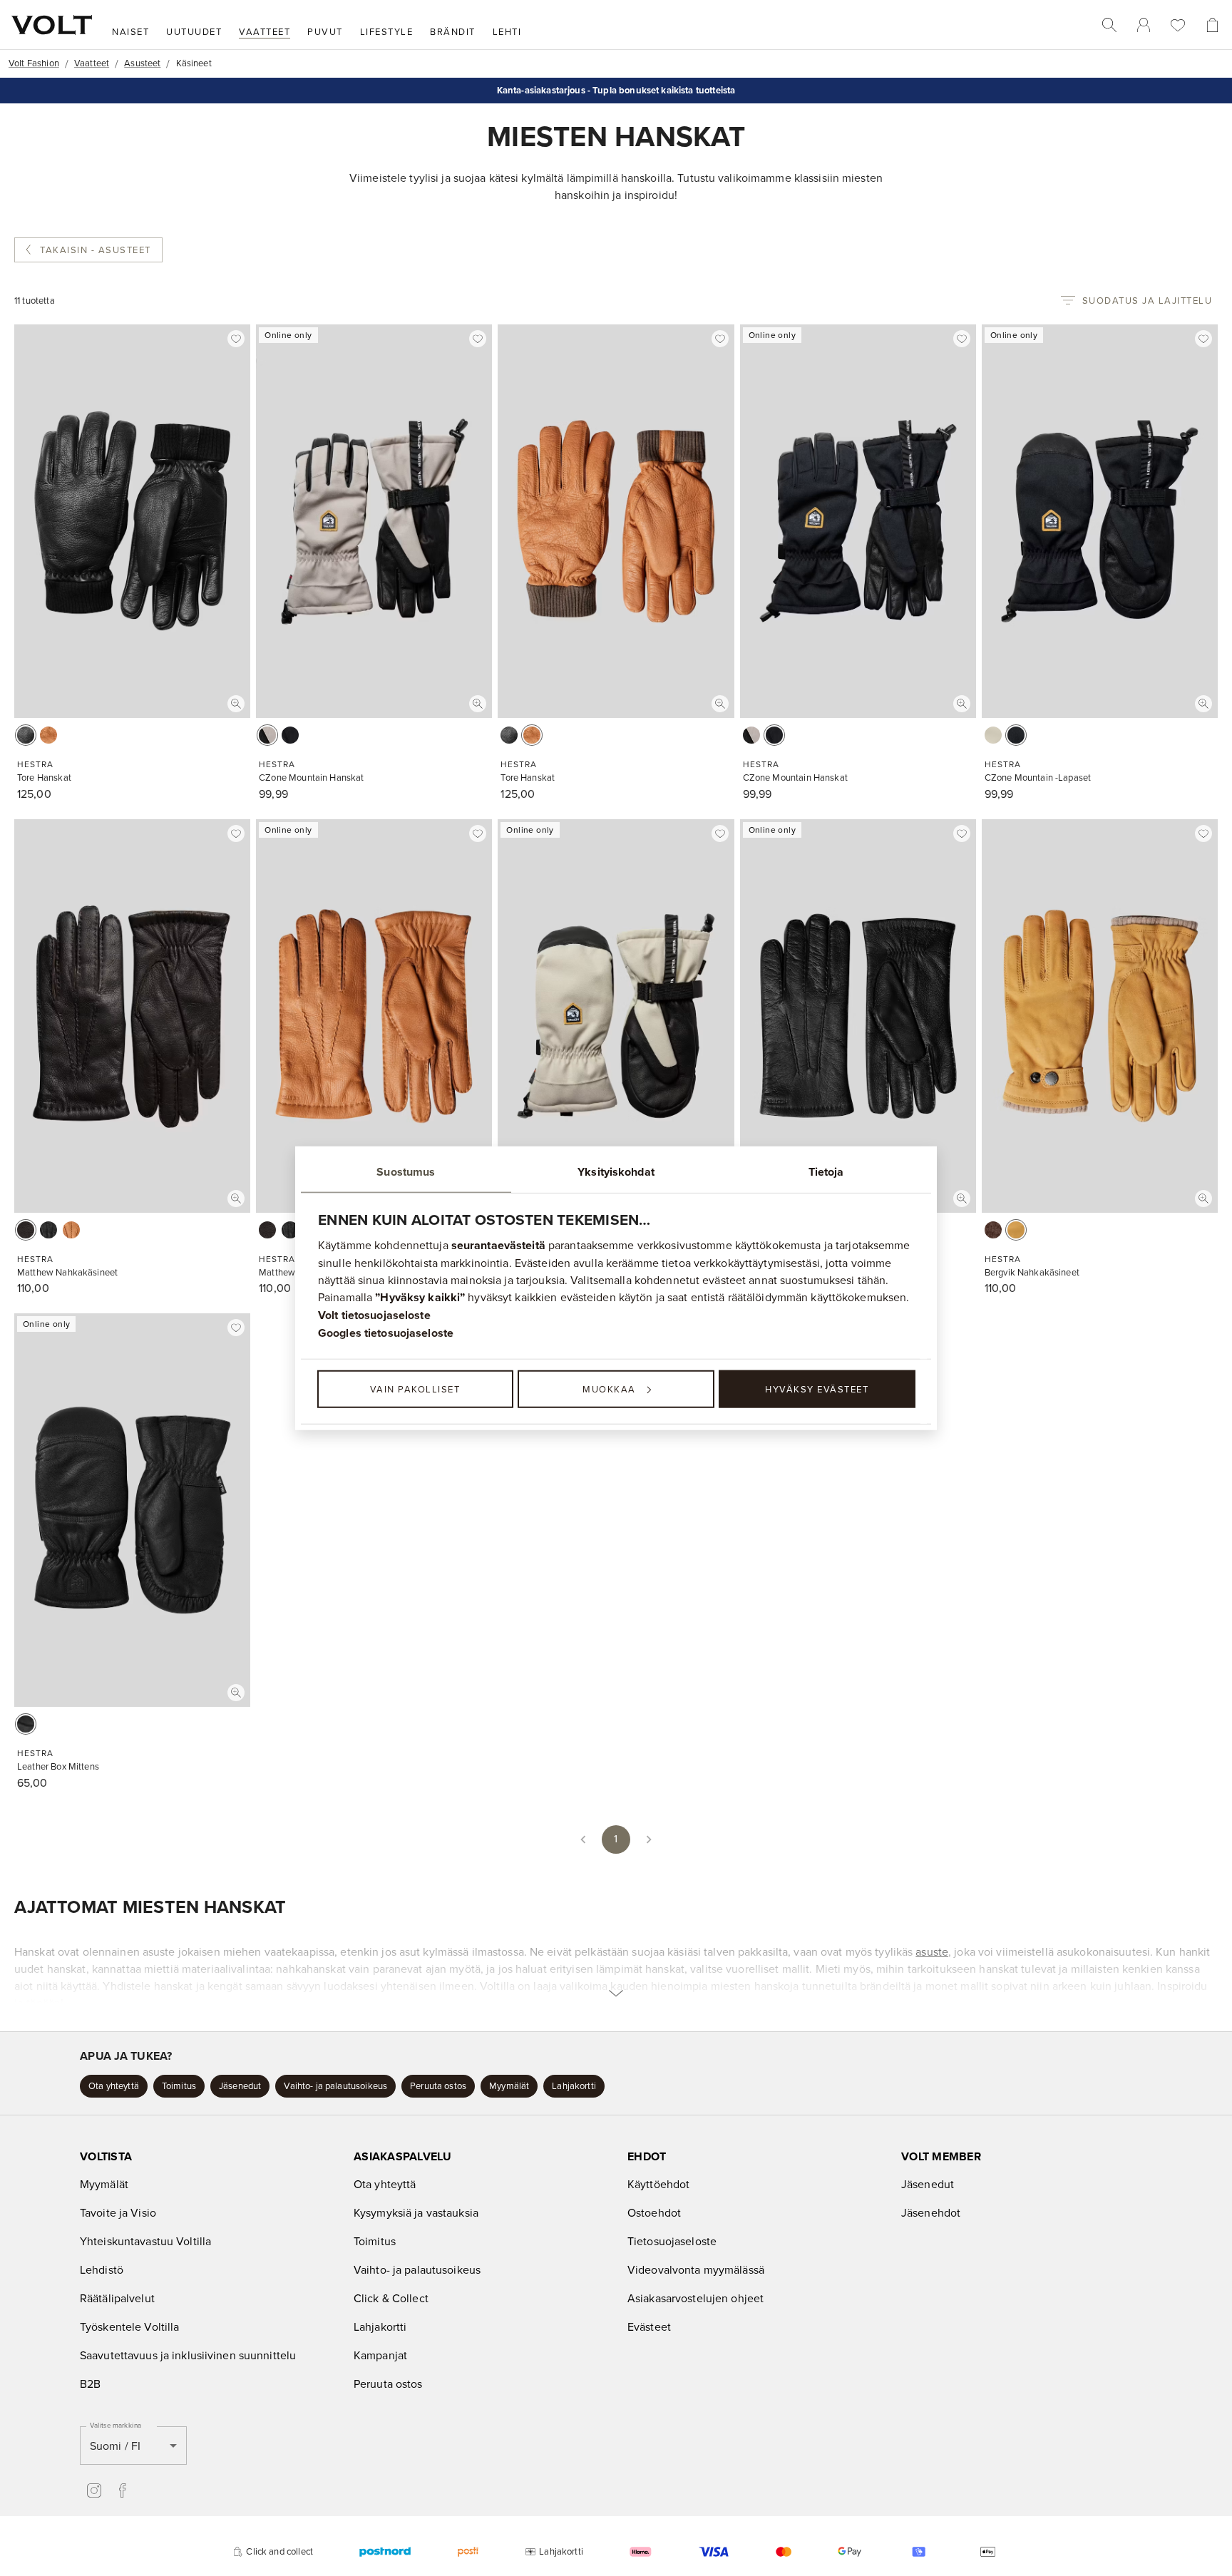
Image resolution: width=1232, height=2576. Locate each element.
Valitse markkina (115, 2425)
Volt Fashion (34, 63)
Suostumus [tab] (406, 1171)
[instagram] (94, 2490)
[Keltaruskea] (1016, 1230)
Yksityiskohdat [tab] (616, 1171)
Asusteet (142, 63)
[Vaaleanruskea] (48, 735)
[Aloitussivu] (52, 25)
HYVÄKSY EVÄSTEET (817, 1389)
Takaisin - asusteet (96, 250)
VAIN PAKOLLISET (415, 1389)
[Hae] (1109, 25)
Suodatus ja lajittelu (1148, 300)
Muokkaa (609, 1389)
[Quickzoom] (236, 704)
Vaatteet (92, 63)
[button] (114, 2086)
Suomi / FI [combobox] (115, 2446)
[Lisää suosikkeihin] (236, 339)
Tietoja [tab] (826, 1171)
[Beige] (267, 735)
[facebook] (123, 2490)
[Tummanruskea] (26, 1230)
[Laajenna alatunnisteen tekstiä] (616, 1967)
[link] (1144, 25)
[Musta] (26, 735)
